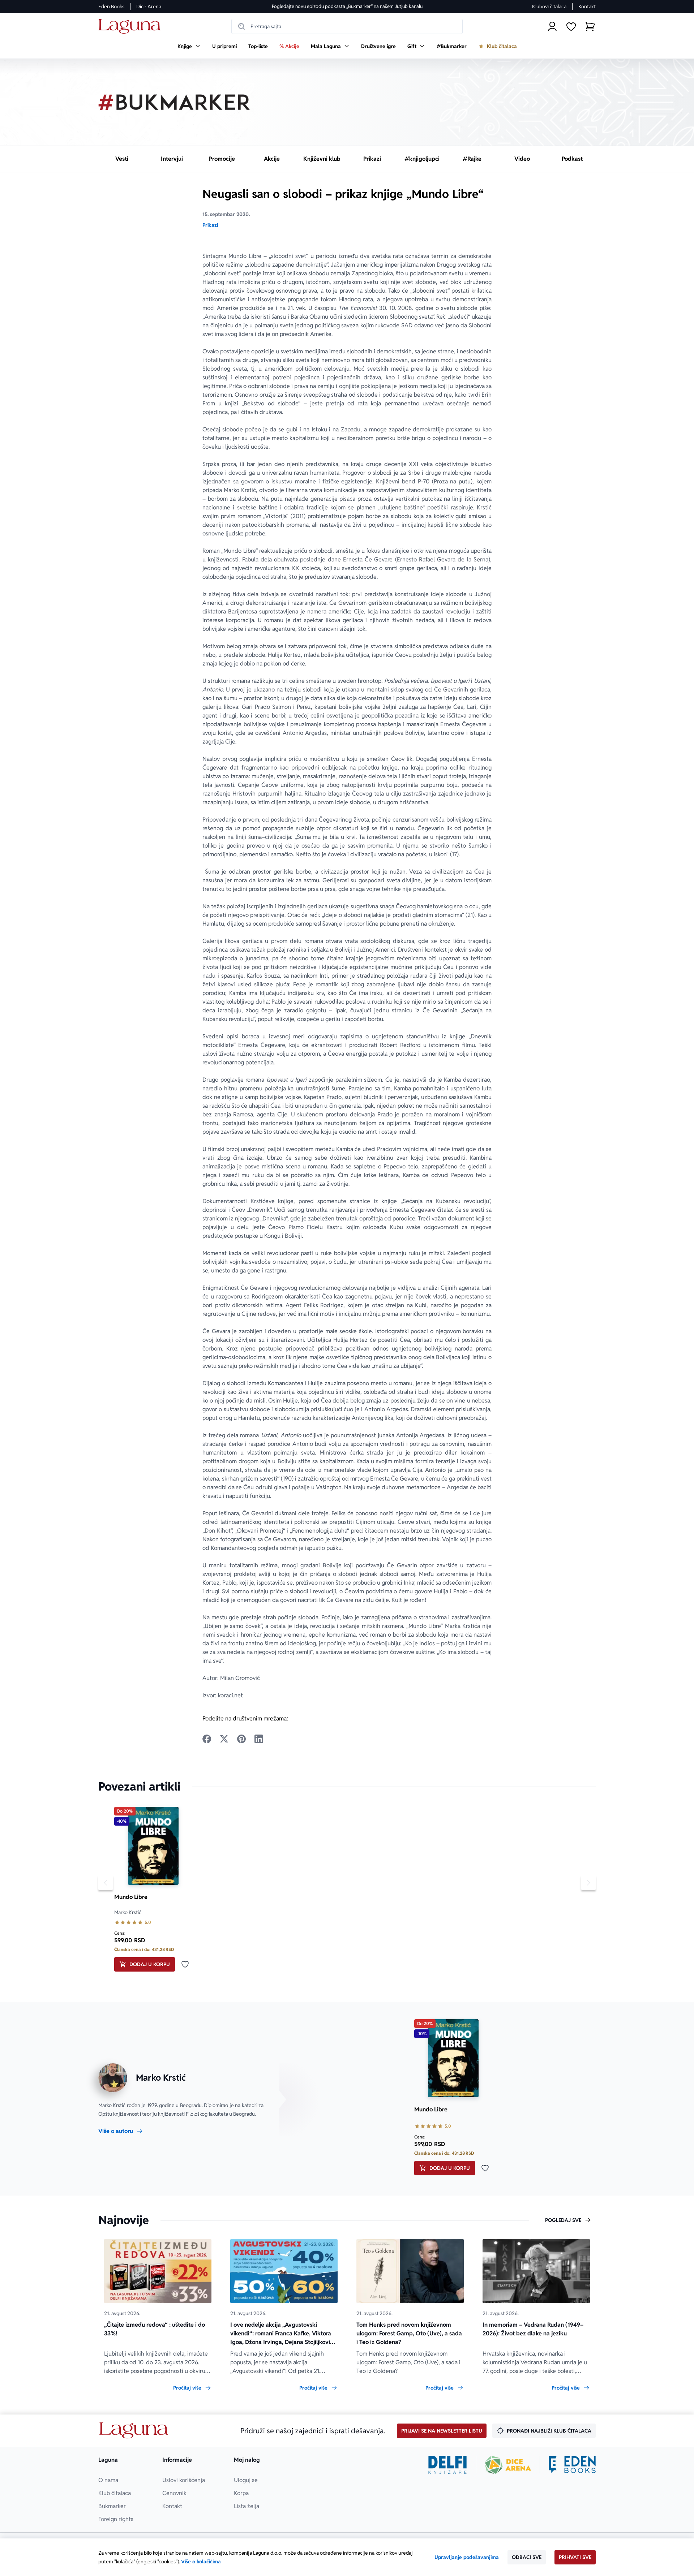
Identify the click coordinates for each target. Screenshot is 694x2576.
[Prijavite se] (552, 26)
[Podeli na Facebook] (207, 1739)
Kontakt (587, 7)
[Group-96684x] (572, 2465)
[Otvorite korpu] (590, 26)
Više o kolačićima (201, 2562)
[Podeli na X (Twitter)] (224, 1739)
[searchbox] (347, 26)
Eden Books (111, 7)
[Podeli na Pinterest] (241, 1739)
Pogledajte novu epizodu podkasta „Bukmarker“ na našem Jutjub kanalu (347, 6)
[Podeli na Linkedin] (259, 1739)
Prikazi (210, 225)
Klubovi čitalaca (549, 7)
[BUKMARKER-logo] (174, 102)
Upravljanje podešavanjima (467, 2557)
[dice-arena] (508, 2465)
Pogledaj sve (563, 2220)
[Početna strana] (131, 27)
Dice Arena (149, 7)
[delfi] (448, 2465)
